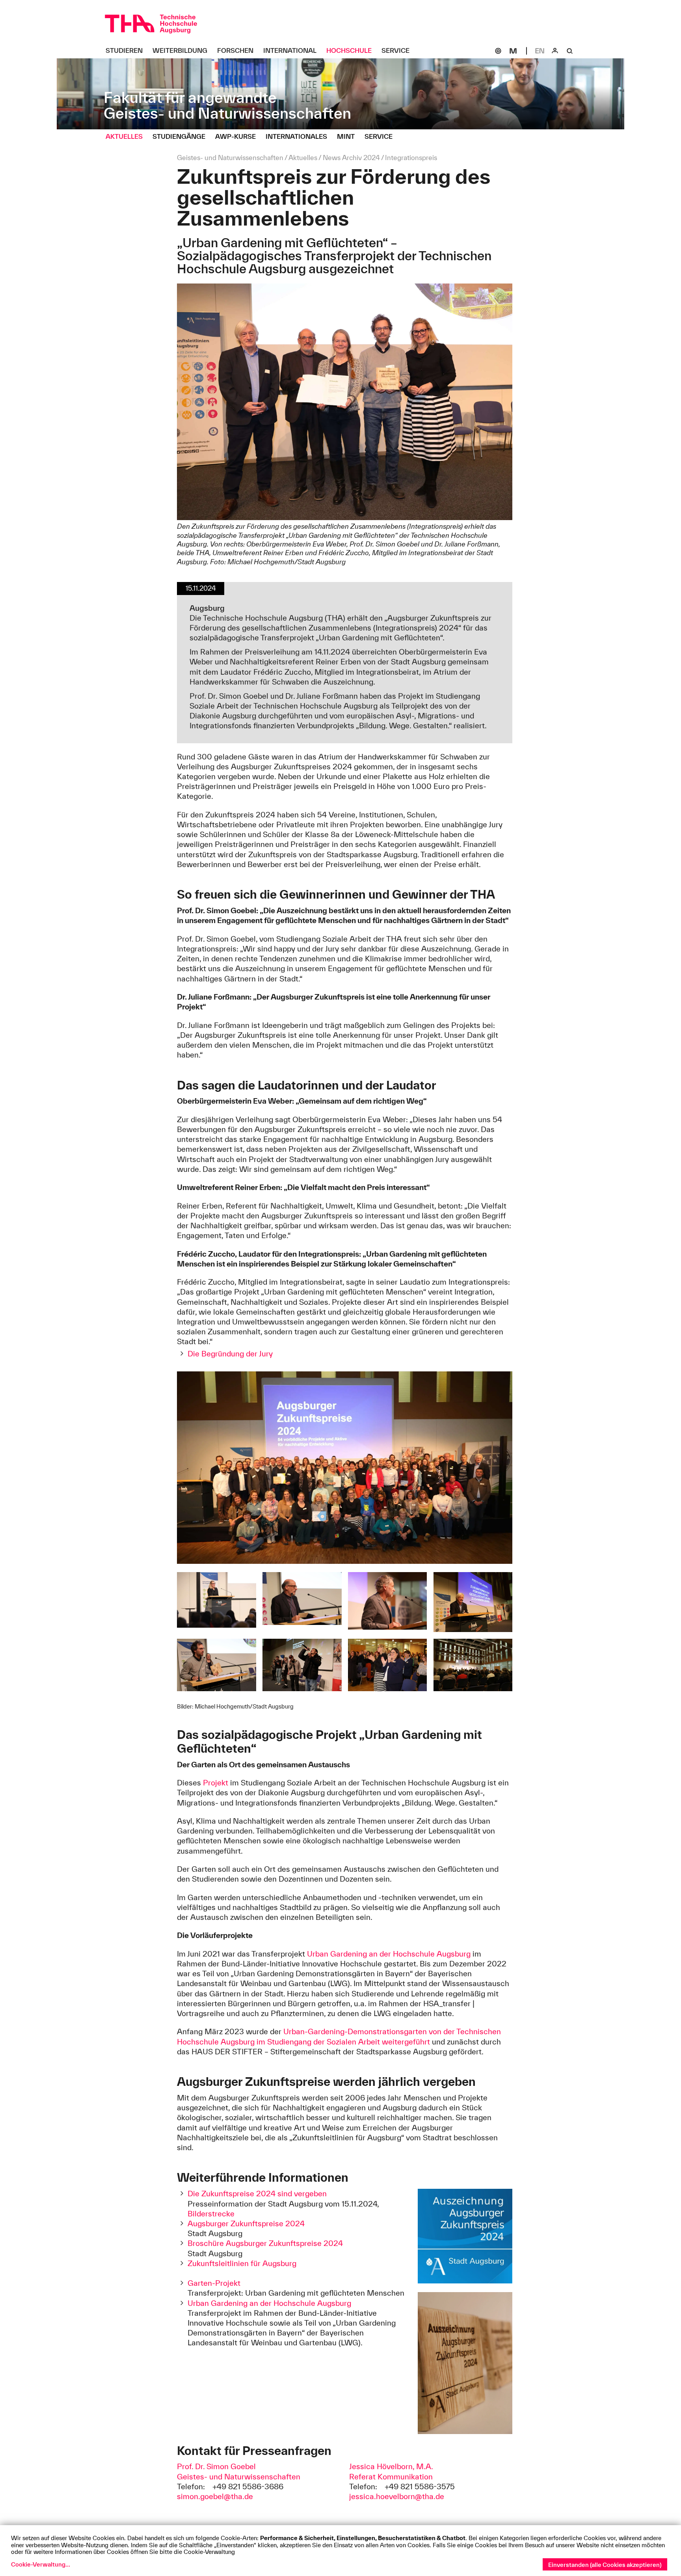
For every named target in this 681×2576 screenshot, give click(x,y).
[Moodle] (513, 51)
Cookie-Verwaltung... (41, 2564)
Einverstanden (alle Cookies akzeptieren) (605, 2565)
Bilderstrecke (211, 2214)
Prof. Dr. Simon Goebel (216, 2466)
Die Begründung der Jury (230, 1354)
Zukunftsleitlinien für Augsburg (242, 2263)
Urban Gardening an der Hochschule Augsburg (389, 1954)
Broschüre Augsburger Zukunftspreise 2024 (265, 2243)
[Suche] (570, 51)
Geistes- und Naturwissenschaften (239, 2477)
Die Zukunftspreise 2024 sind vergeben (257, 2194)
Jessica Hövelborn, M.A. (391, 2466)
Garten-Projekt (214, 2283)
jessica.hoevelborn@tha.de (397, 2496)
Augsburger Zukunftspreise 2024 (246, 2223)
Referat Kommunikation (391, 2477)
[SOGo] (498, 51)
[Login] (555, 51)
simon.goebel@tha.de (215, 2496)
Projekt (217, 1783)
